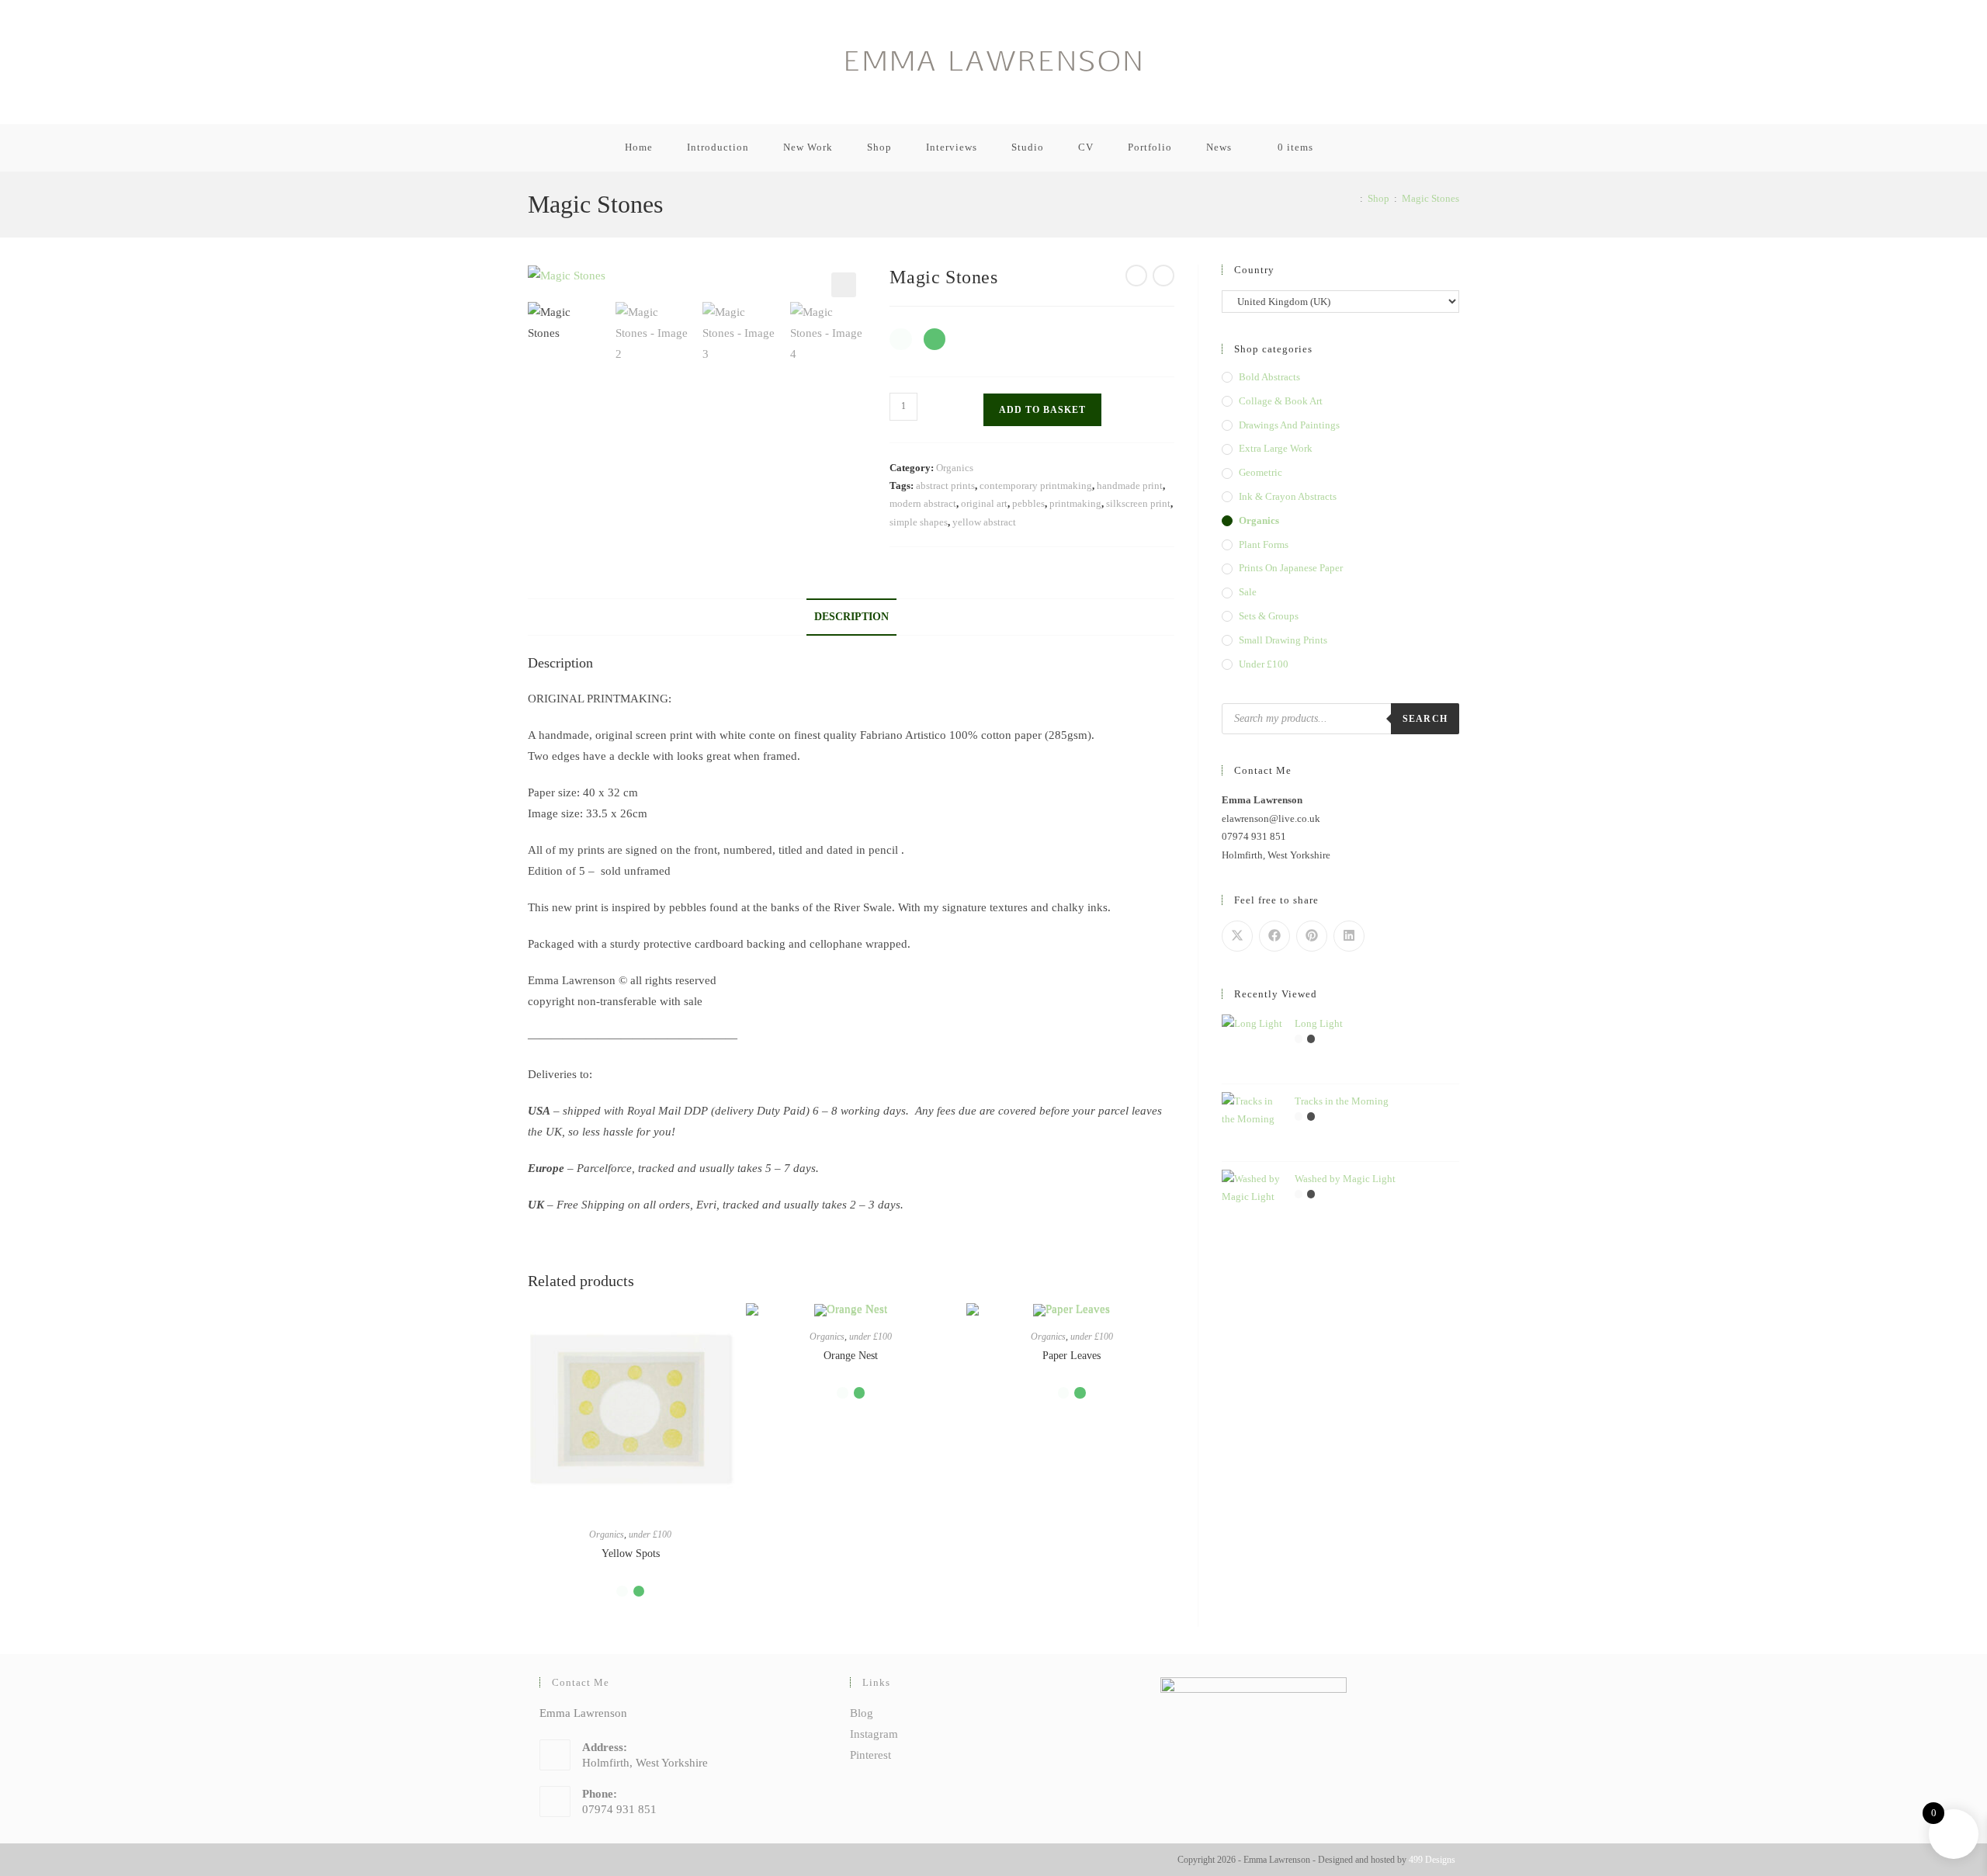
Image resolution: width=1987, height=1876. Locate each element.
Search (1425, 719)
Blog (862, 1713)
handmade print (1130, 485)
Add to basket (1042, 410)
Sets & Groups (1269, 616)
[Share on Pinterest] (1312, 936)
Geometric (1261, 472)
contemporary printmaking (1036, 485)
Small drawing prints (1283, 640)
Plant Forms (1264, 544)
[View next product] (1163, 276)
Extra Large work (1276, 448)
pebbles (1028, 503)
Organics (955, 468)
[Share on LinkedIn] (1349, 936)
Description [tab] (851, 617)
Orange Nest (851, 1356)
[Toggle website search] (1358, 147)
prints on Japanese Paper (1291, 568)
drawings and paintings (1289, 425)
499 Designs (1432, 1860)
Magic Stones (1430, 198)
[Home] (1351, 198)
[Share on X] (1237, 936)
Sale (1248, 592)
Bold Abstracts (1269, 377)
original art (984, 503)
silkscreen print (1138, 503)
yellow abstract (984, 522)
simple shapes (919, 522)
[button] (844, 285)
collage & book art (1281, 401)
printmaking (1075, 503)
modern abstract (923, 503)
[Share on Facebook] (1274, 936)
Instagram (874, 1734)
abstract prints (945, 485)
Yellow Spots (631, 1554)
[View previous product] (1136, 276)
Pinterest (870, 1755)
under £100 (650, 1534)
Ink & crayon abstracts (1288, 496)
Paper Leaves (1072, 1356)
